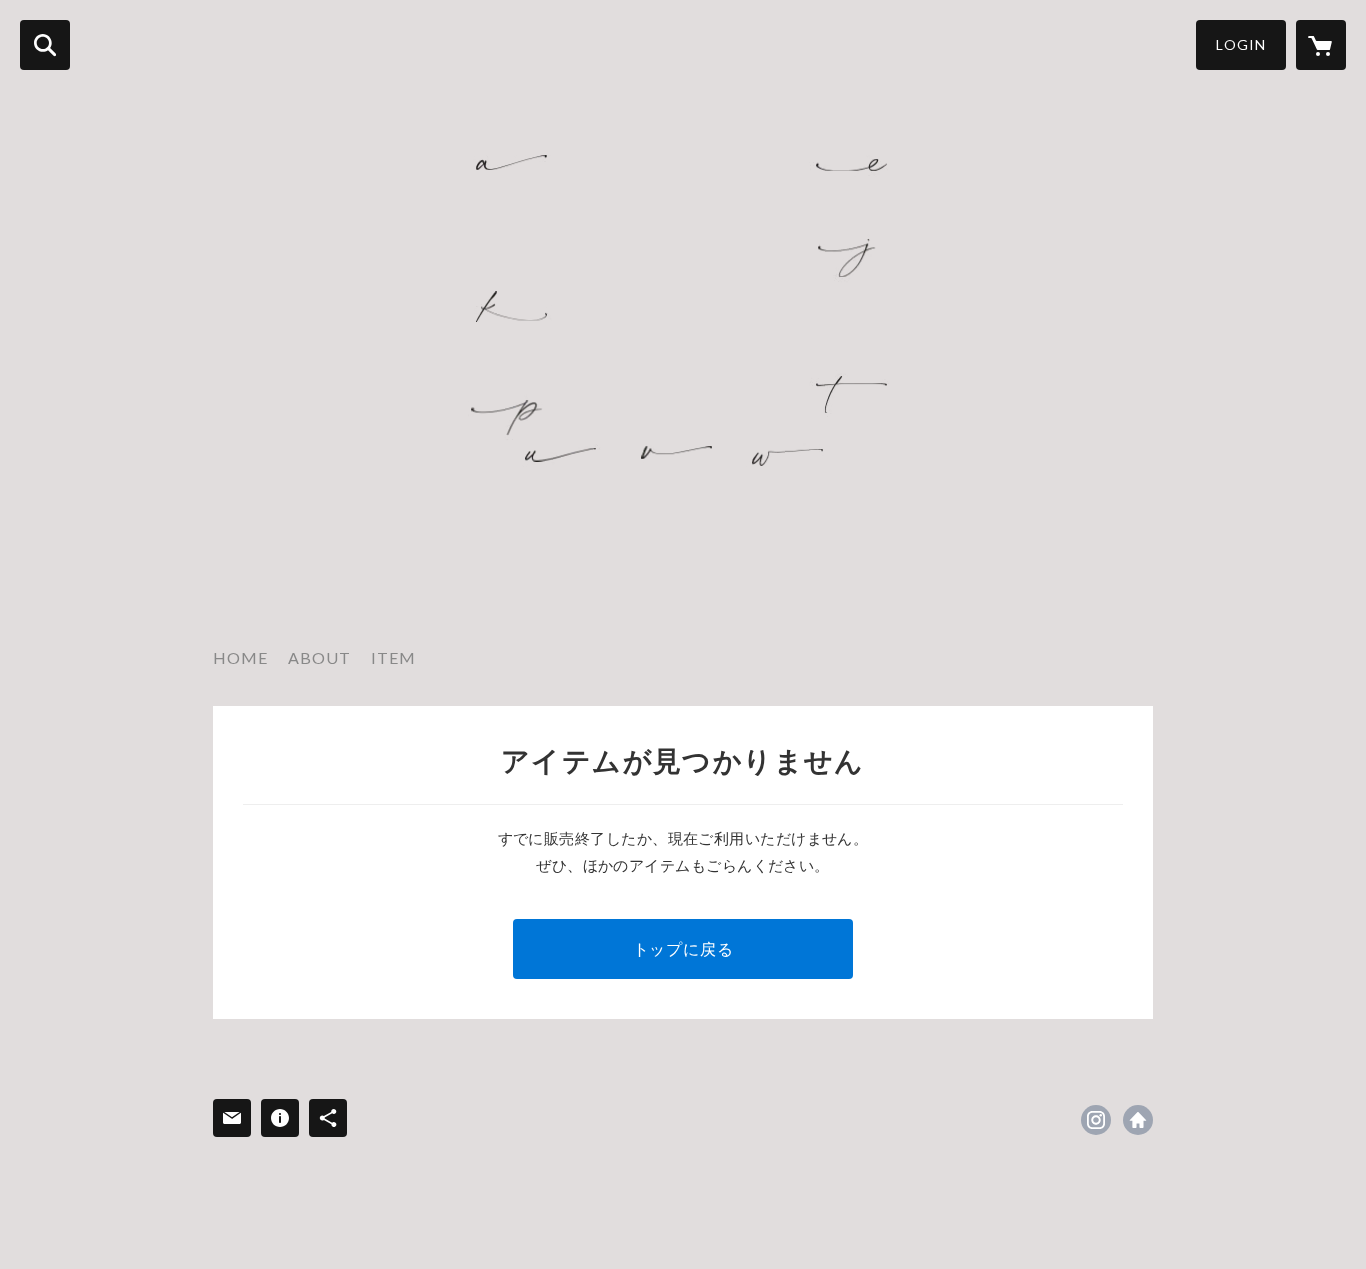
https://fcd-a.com (1138, 1120)
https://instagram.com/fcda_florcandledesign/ (1096, 1120)
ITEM (393, 657)
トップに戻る (683, 948)
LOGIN (1241, 44)
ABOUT (319, 657)
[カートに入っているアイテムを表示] (1321, 45)
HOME (240, 657)
